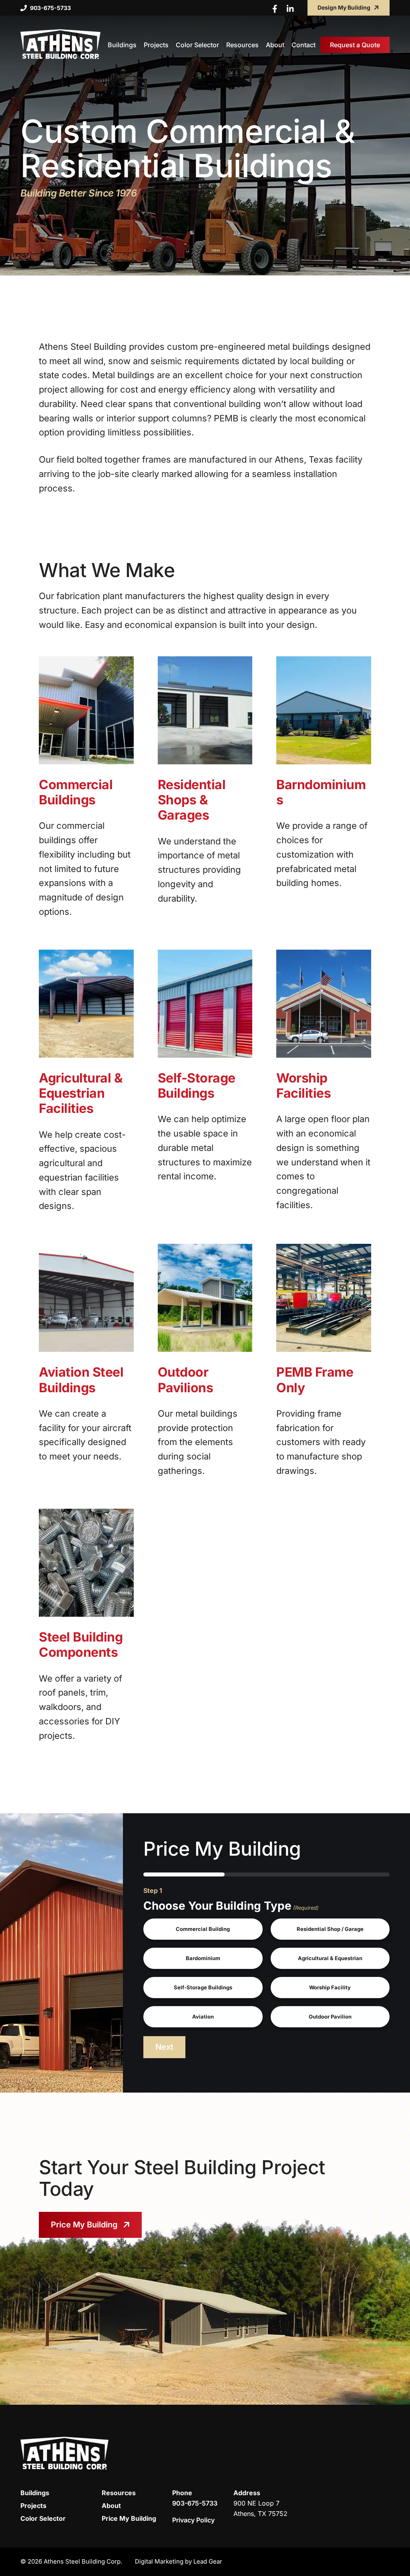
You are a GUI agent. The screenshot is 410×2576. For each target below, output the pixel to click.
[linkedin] (290, 9)
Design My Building (344, 7)
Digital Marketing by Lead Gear (179, 2561)
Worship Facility (330, 1987)
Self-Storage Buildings (203, 1987)
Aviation (203, 2017)
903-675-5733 (50, 8)
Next (164, 2047)
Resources (119, 2493)
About (111, 2506)
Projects (33, 2506)
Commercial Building (203, 1929)
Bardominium (203, 1958)
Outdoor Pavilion (330, 2017)
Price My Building (84, 2225)
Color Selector (43, 2518)
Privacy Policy (193, 2520)
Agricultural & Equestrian (330, 1958)
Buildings (35, 2493)
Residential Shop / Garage (330, 1929)
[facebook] (277, 9)
